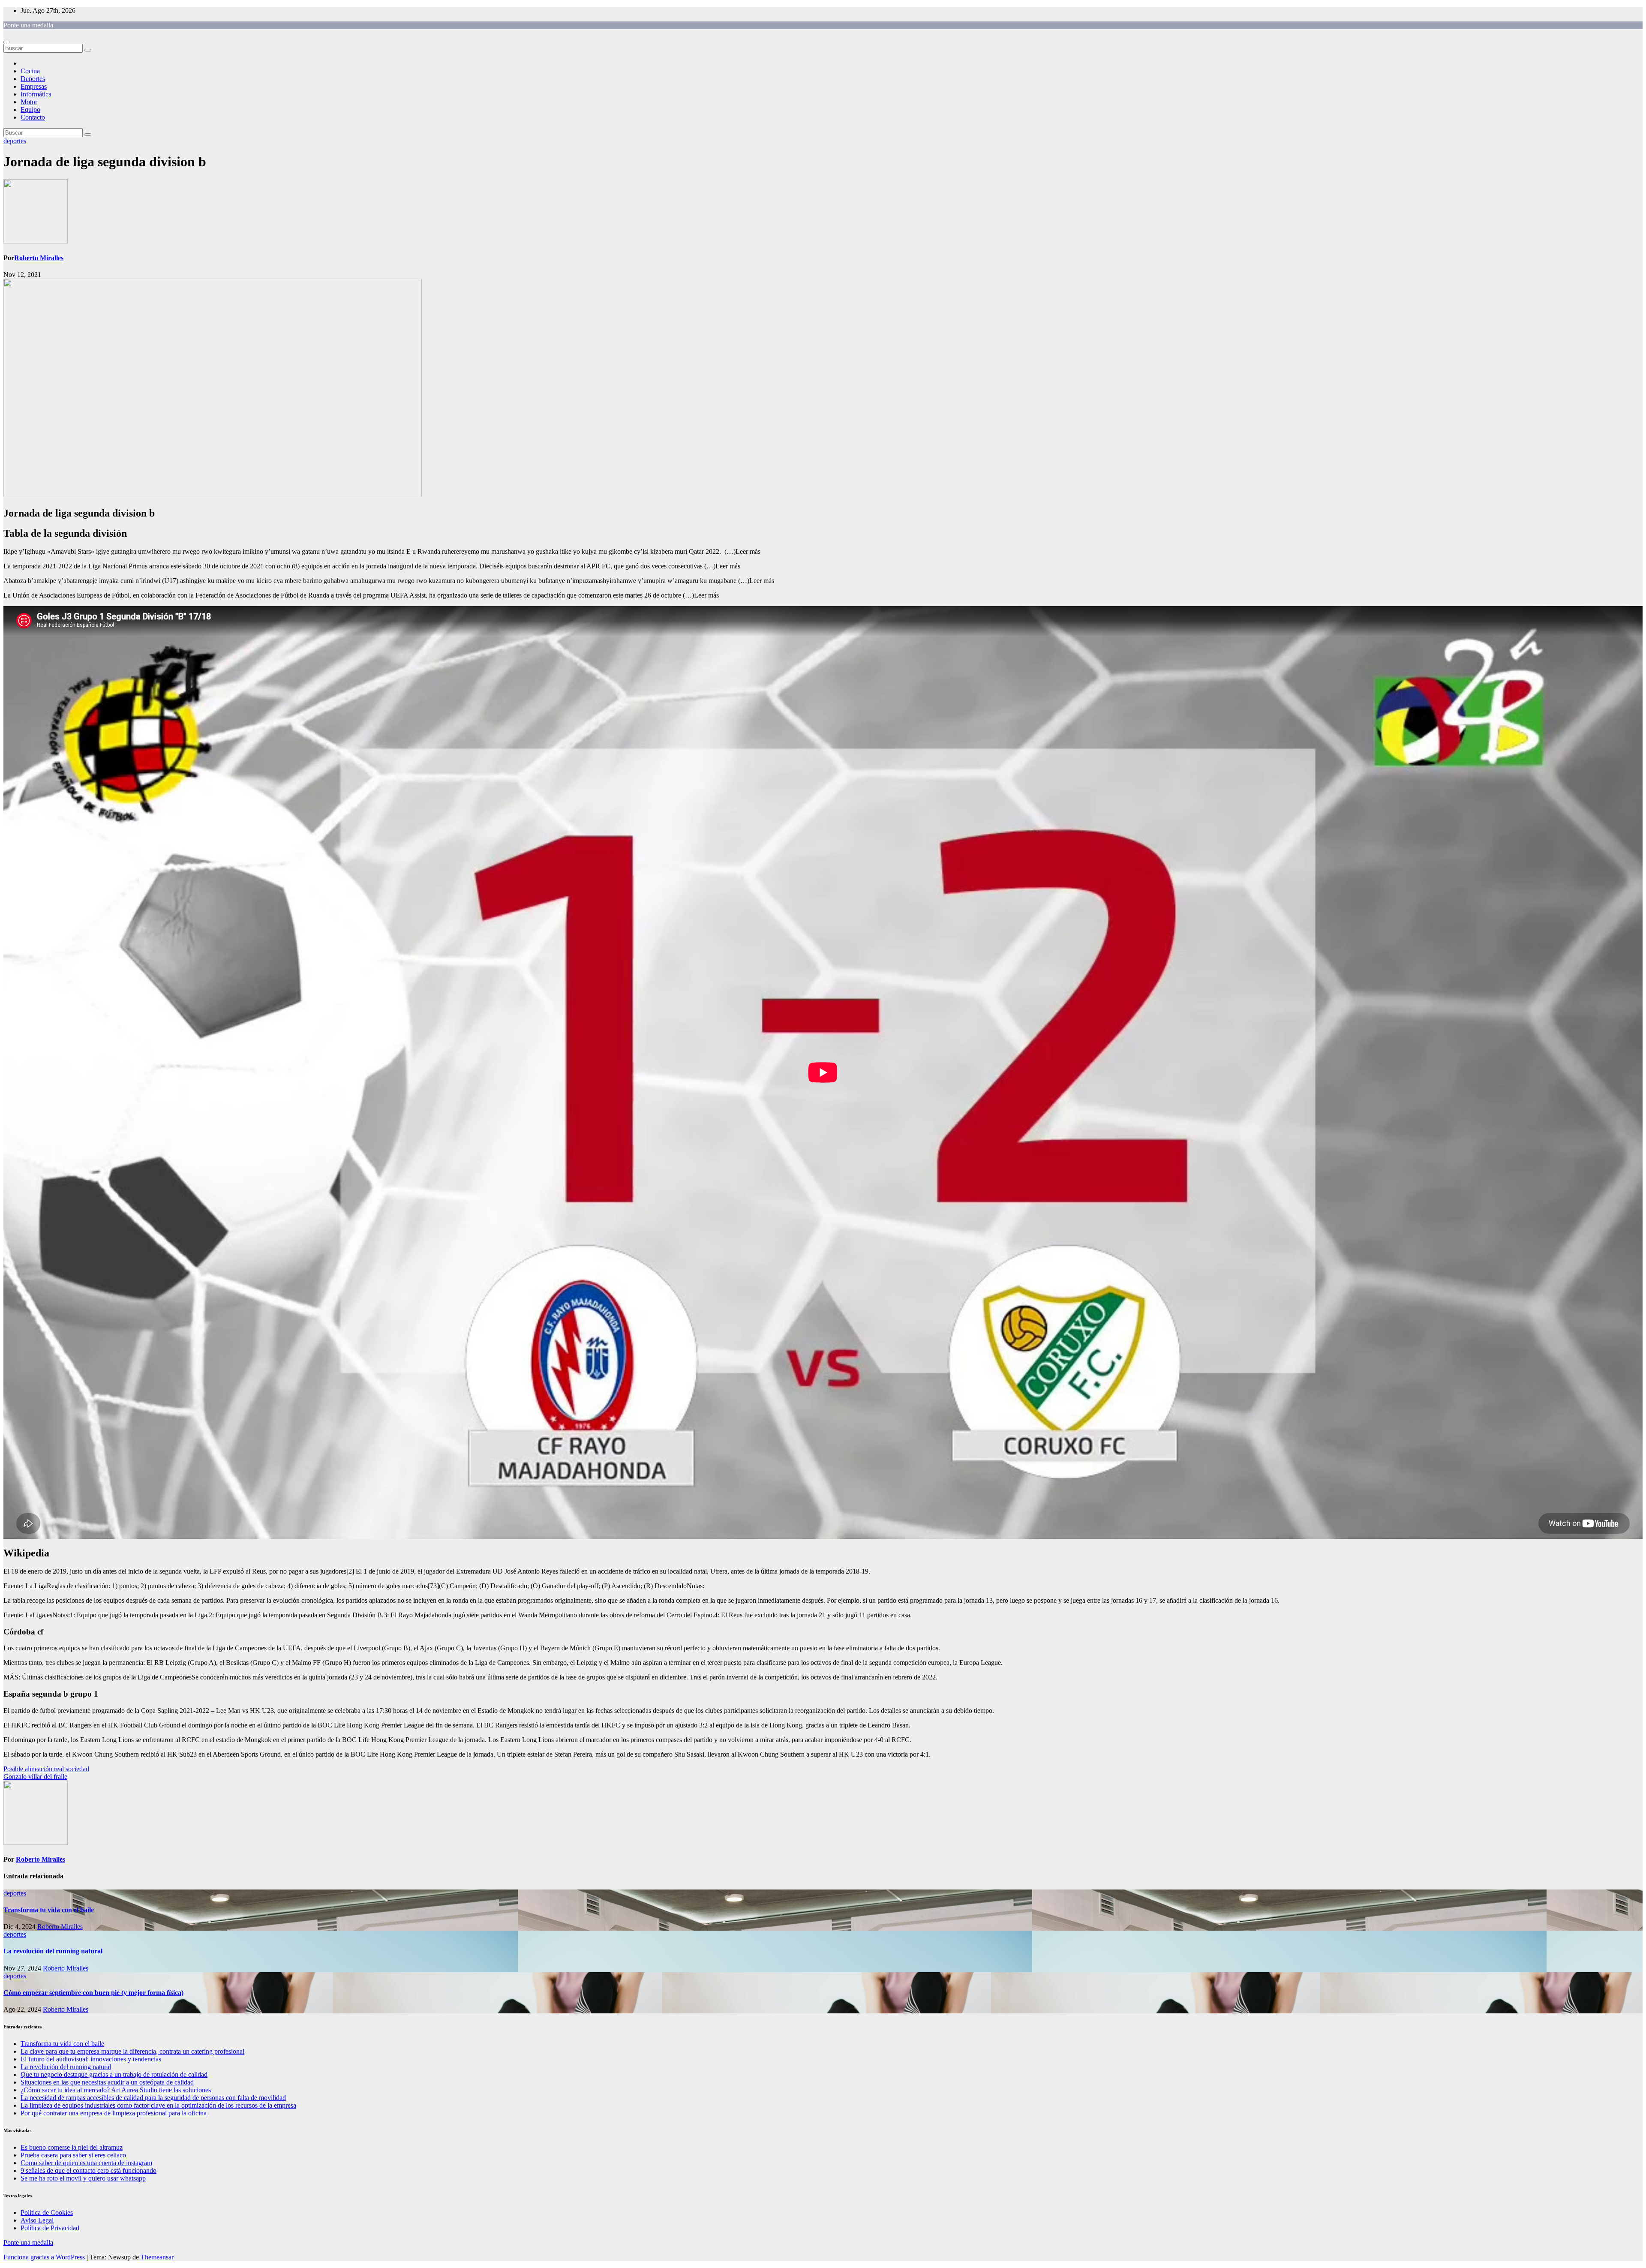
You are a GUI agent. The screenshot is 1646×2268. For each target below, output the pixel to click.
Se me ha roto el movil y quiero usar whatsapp (83, 2178)
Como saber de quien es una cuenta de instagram (86, 2163)
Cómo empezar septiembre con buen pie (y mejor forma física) (93, 1993)
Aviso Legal (37, 2220)
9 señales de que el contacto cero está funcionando (89, 2170)
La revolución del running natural (53, 1951)
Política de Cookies (47, 2212)
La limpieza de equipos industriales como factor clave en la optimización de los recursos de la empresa (158, 2105)
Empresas (34, 86)
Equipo (30, 110)
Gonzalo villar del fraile (35, 1777)
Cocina (30, 71)
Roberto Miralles (39, 258)
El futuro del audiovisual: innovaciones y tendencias (91, 2059)
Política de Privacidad (50, 2228)
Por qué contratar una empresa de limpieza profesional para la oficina (114, 2113)
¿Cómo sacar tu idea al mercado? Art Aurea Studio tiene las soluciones (116, 2090)
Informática (36, 94)
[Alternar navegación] (7, 42)
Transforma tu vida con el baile (49, 1910)
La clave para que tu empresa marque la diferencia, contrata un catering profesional (132, 2051)
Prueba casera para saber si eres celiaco (73, 2155)
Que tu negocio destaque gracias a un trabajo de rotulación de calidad (114, 2074)
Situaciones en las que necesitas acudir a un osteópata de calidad (107, 2082)
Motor (29, 102)
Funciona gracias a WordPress (45, 2257)
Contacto (33, 117)
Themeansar (157, 2257)
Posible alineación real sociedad (46, 1769)
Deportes (33, 79)
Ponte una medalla (28, 25)
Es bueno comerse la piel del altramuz (72, 2147)
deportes (15, 141)
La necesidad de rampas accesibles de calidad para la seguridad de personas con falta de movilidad (153, 2098)
